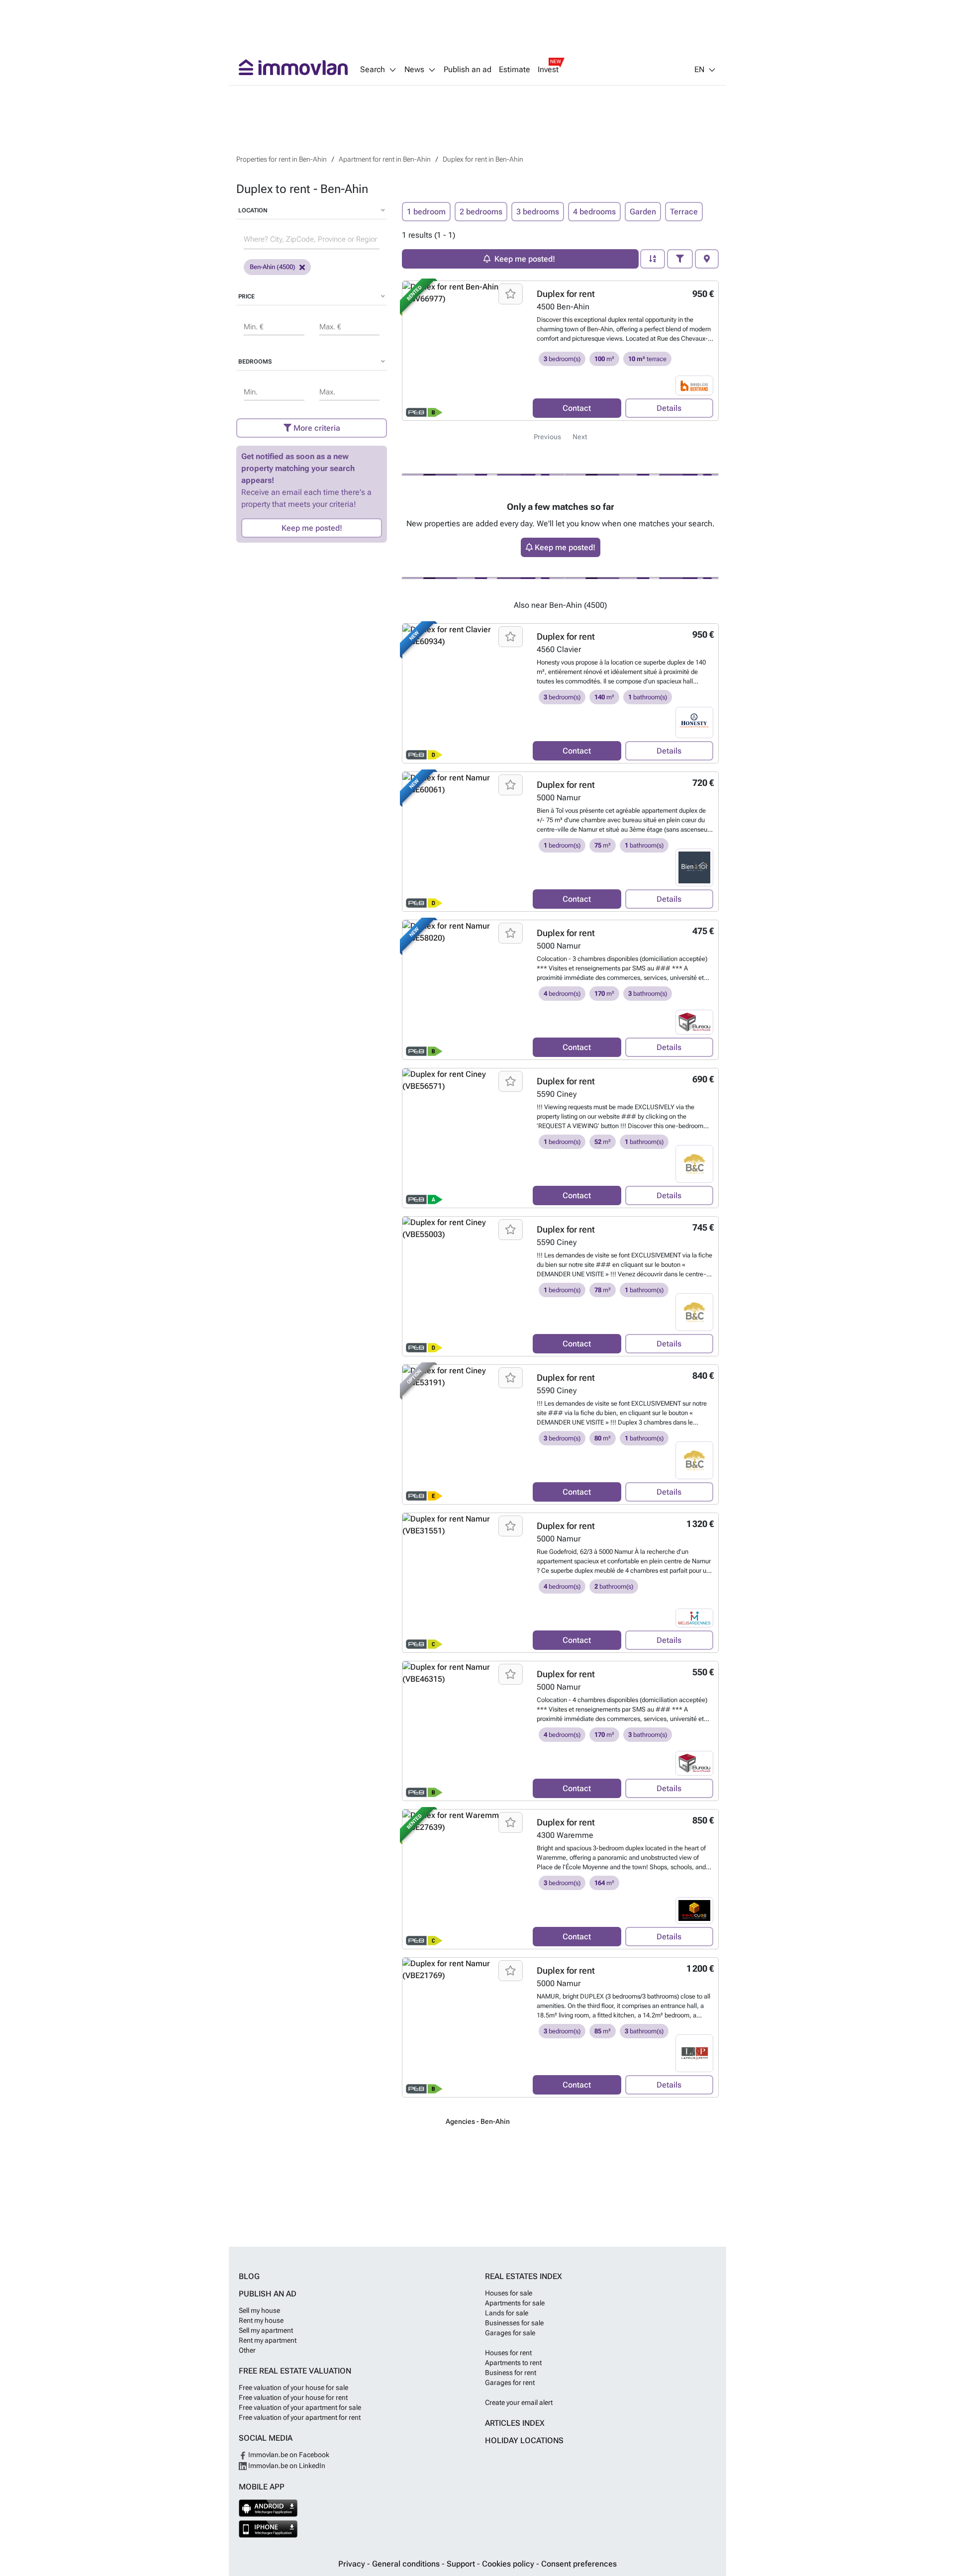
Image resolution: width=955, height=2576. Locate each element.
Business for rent (511, 2373)
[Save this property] (511, 294)
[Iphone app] (268, 2529)
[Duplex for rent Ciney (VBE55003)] (464, 1286)
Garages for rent (510, 2383)
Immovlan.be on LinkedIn (286, 2466)
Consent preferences (579, 2564)
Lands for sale (507, 2313)
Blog (249, 2276)
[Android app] (268, 2508)
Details (669, 408)
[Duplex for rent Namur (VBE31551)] (464, 1583)
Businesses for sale (514, 2323)
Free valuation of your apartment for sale (300, 2407)
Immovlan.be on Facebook (288, 2455)
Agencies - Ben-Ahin (478, 2121)
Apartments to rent (513, 2363)
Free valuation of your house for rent (293, 2397)
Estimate (515, 70)
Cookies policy (509, 2564)
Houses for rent (508, 2353)
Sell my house (259, 2310)
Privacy (353, 2564)
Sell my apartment (266, 2330)
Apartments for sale (515, 2303)
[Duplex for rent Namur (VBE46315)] (464, 1731)
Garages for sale (510, 2333)
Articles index (515, 2423)
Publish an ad (468, 70)
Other (247, 2350)
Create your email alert (519, 2402)
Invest (548, 70)
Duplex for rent (566, 294)
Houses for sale (509, 2293)
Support (462, 2564)
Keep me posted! (312, 528)
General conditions (407, 2564)
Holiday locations (524, 2440)
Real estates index (524, 2276)
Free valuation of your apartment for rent (300, 2417)
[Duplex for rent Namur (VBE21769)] (464, 2027)
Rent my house (261, 2320)
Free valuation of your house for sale (293, 2387)
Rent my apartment (268, 2340)
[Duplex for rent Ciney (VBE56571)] (464, 1138)
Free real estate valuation (295, 2371)
